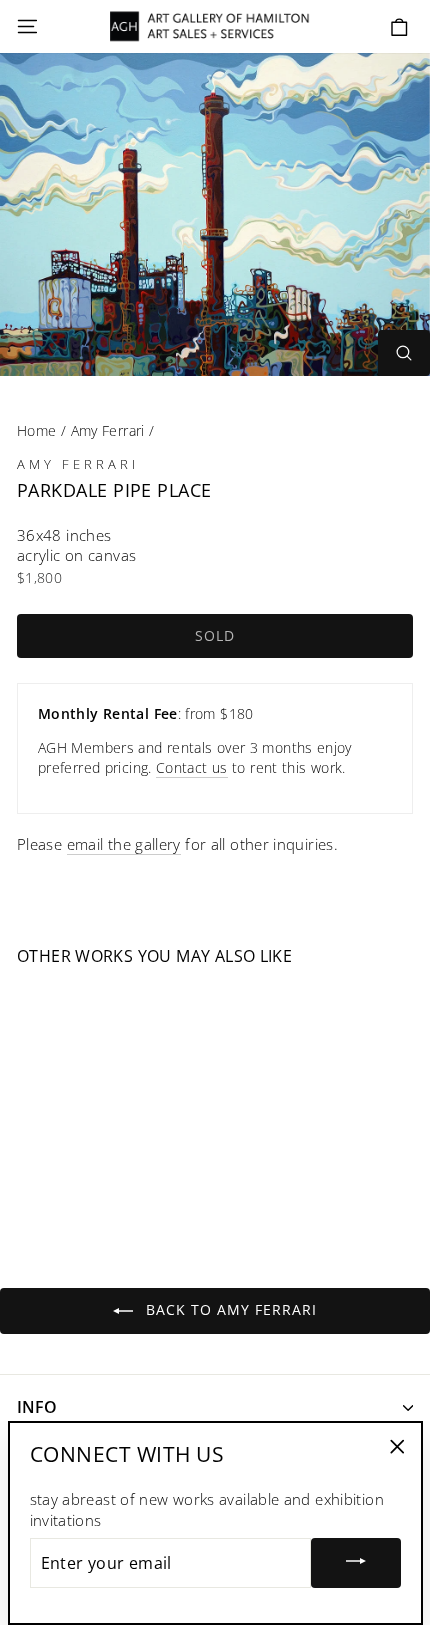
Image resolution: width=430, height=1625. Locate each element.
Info (37, 1407)
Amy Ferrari (108, 430)
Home (36, 430)
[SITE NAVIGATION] (27, 27)
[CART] (399, 27)
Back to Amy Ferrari (229, 1309)
